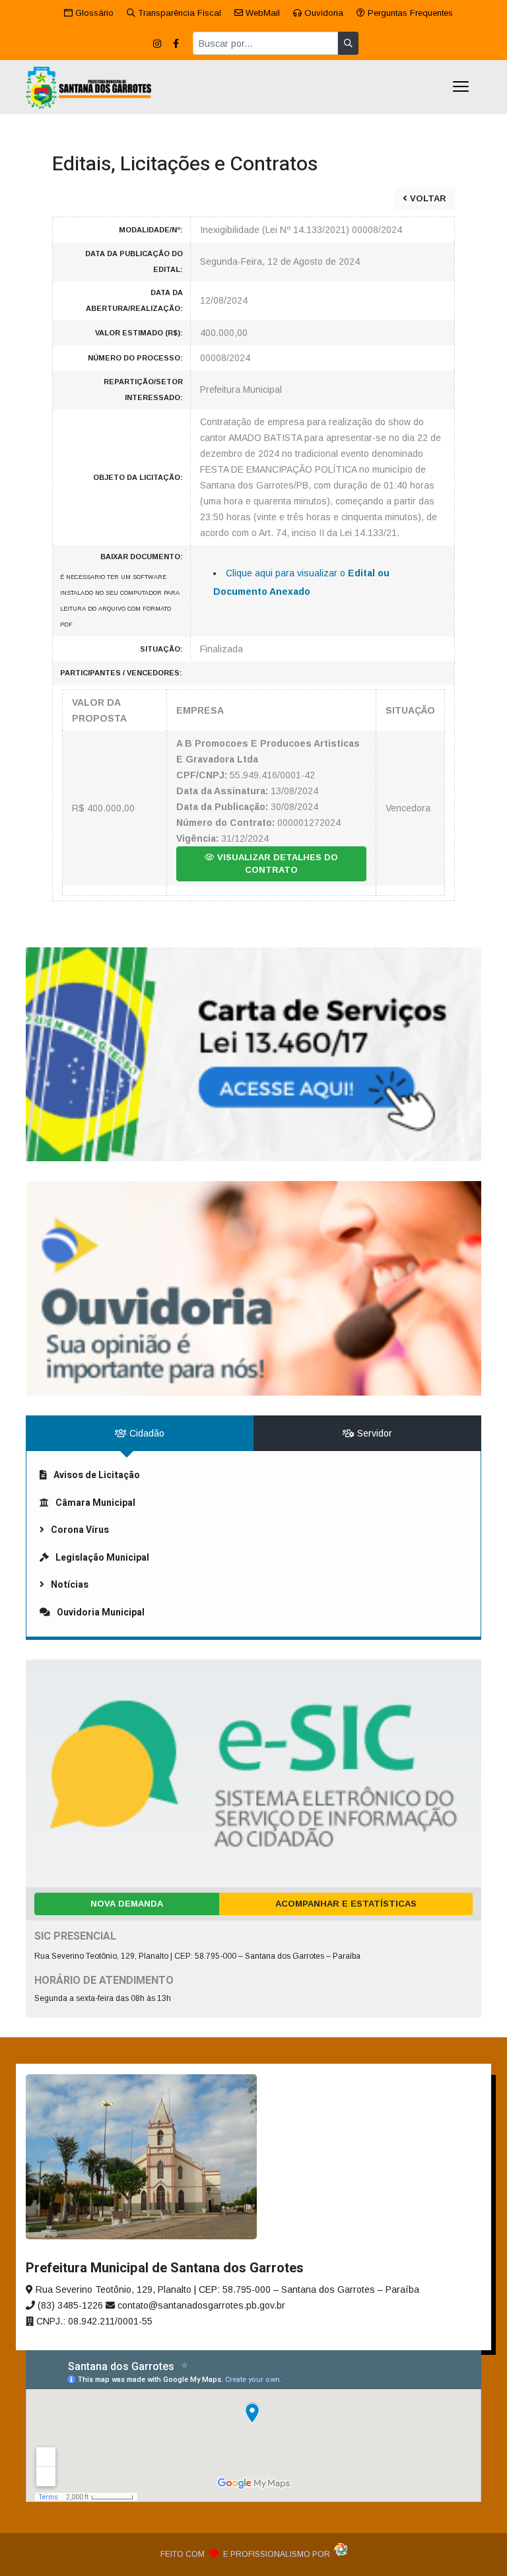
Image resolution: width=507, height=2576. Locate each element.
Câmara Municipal (95, 1503)
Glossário (93, 13)
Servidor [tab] (373, 1433)
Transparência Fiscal (178, 13)
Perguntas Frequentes (409, 13)
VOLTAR (427, 198)
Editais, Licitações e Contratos (185, 164)
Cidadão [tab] (146, 1433)
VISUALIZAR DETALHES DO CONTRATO (276, 864)
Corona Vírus (80, 1530)
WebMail (261, 13)
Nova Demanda (127, 1904)
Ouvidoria (322, 13)
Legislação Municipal (102, 1558)
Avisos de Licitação (97, 1475)
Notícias (70, 1585)
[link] (253, 1055)
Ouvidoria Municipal (101, 1612)
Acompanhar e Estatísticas (346, 1904)
